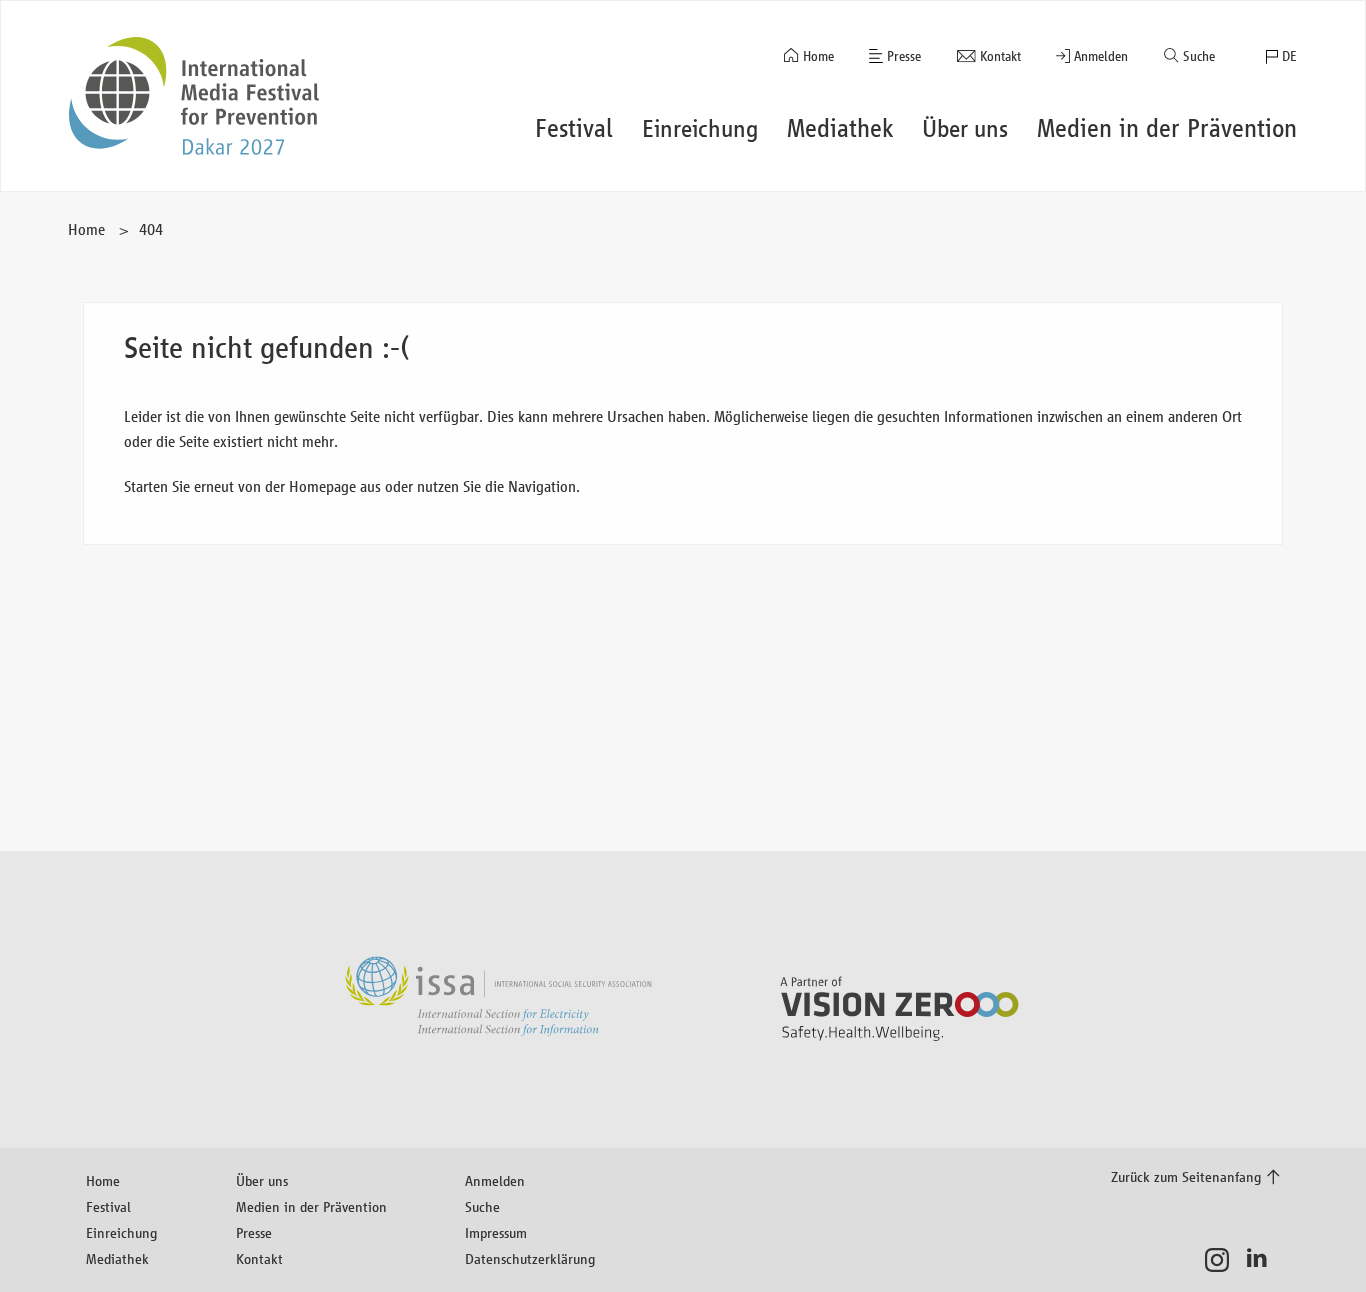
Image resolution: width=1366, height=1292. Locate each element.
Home (818, 56)
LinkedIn (1262, 1260)
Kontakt (1000, 56)
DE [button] (1289, 56)
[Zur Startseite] (194, 96)
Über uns (262, 1180)
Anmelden (1101, 56)
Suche (1199, 56)
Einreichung (121, 1232)
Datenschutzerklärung (530, 1258)
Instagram (1222, 1260)
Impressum (496, 1232)
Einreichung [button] (700, 128)
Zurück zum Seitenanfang (1186, 1176)
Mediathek (117, 1258)
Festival (108, 1206)
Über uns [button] (965, 128)
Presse (904, 56)
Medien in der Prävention (311, 1206)
